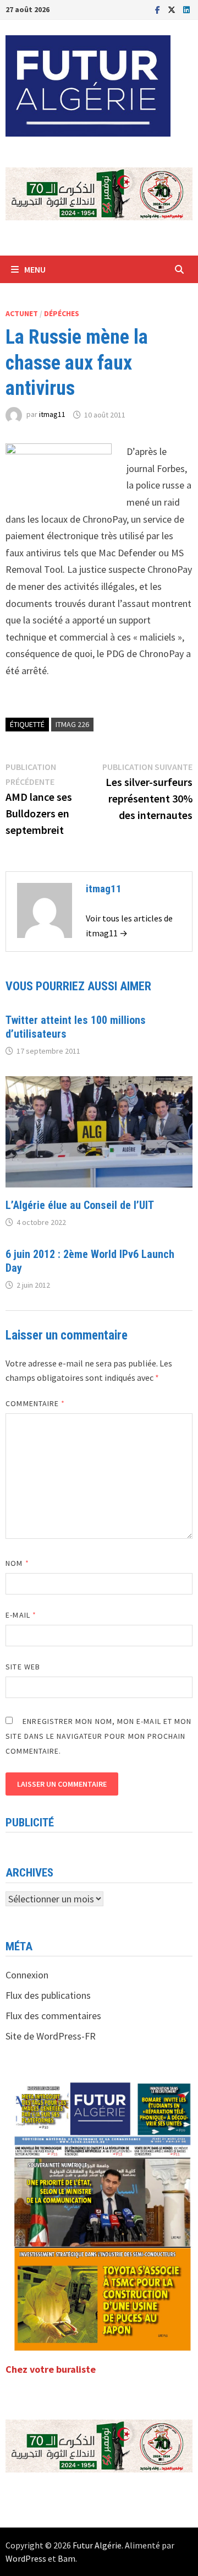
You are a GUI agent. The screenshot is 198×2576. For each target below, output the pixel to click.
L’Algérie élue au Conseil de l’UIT (80, 1205)
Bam (67, 2558)
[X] (173, 9)
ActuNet (22, 313)
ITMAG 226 (72, 724)
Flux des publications (48, 1995)
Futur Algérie (97, 2545)
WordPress (26, 2558)
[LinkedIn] (186, 9)
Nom (17, 1563)
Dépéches (62, 313)
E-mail (21, 1615)
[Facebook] (159, 9)
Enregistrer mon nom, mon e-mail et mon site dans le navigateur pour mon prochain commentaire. (98, 1736)
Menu (35, 269)
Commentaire (35, 1403)
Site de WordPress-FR (51, 2036)
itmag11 (52, 415)
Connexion (27, 1975)
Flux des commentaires (53, 2016)
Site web (23, 1667)
